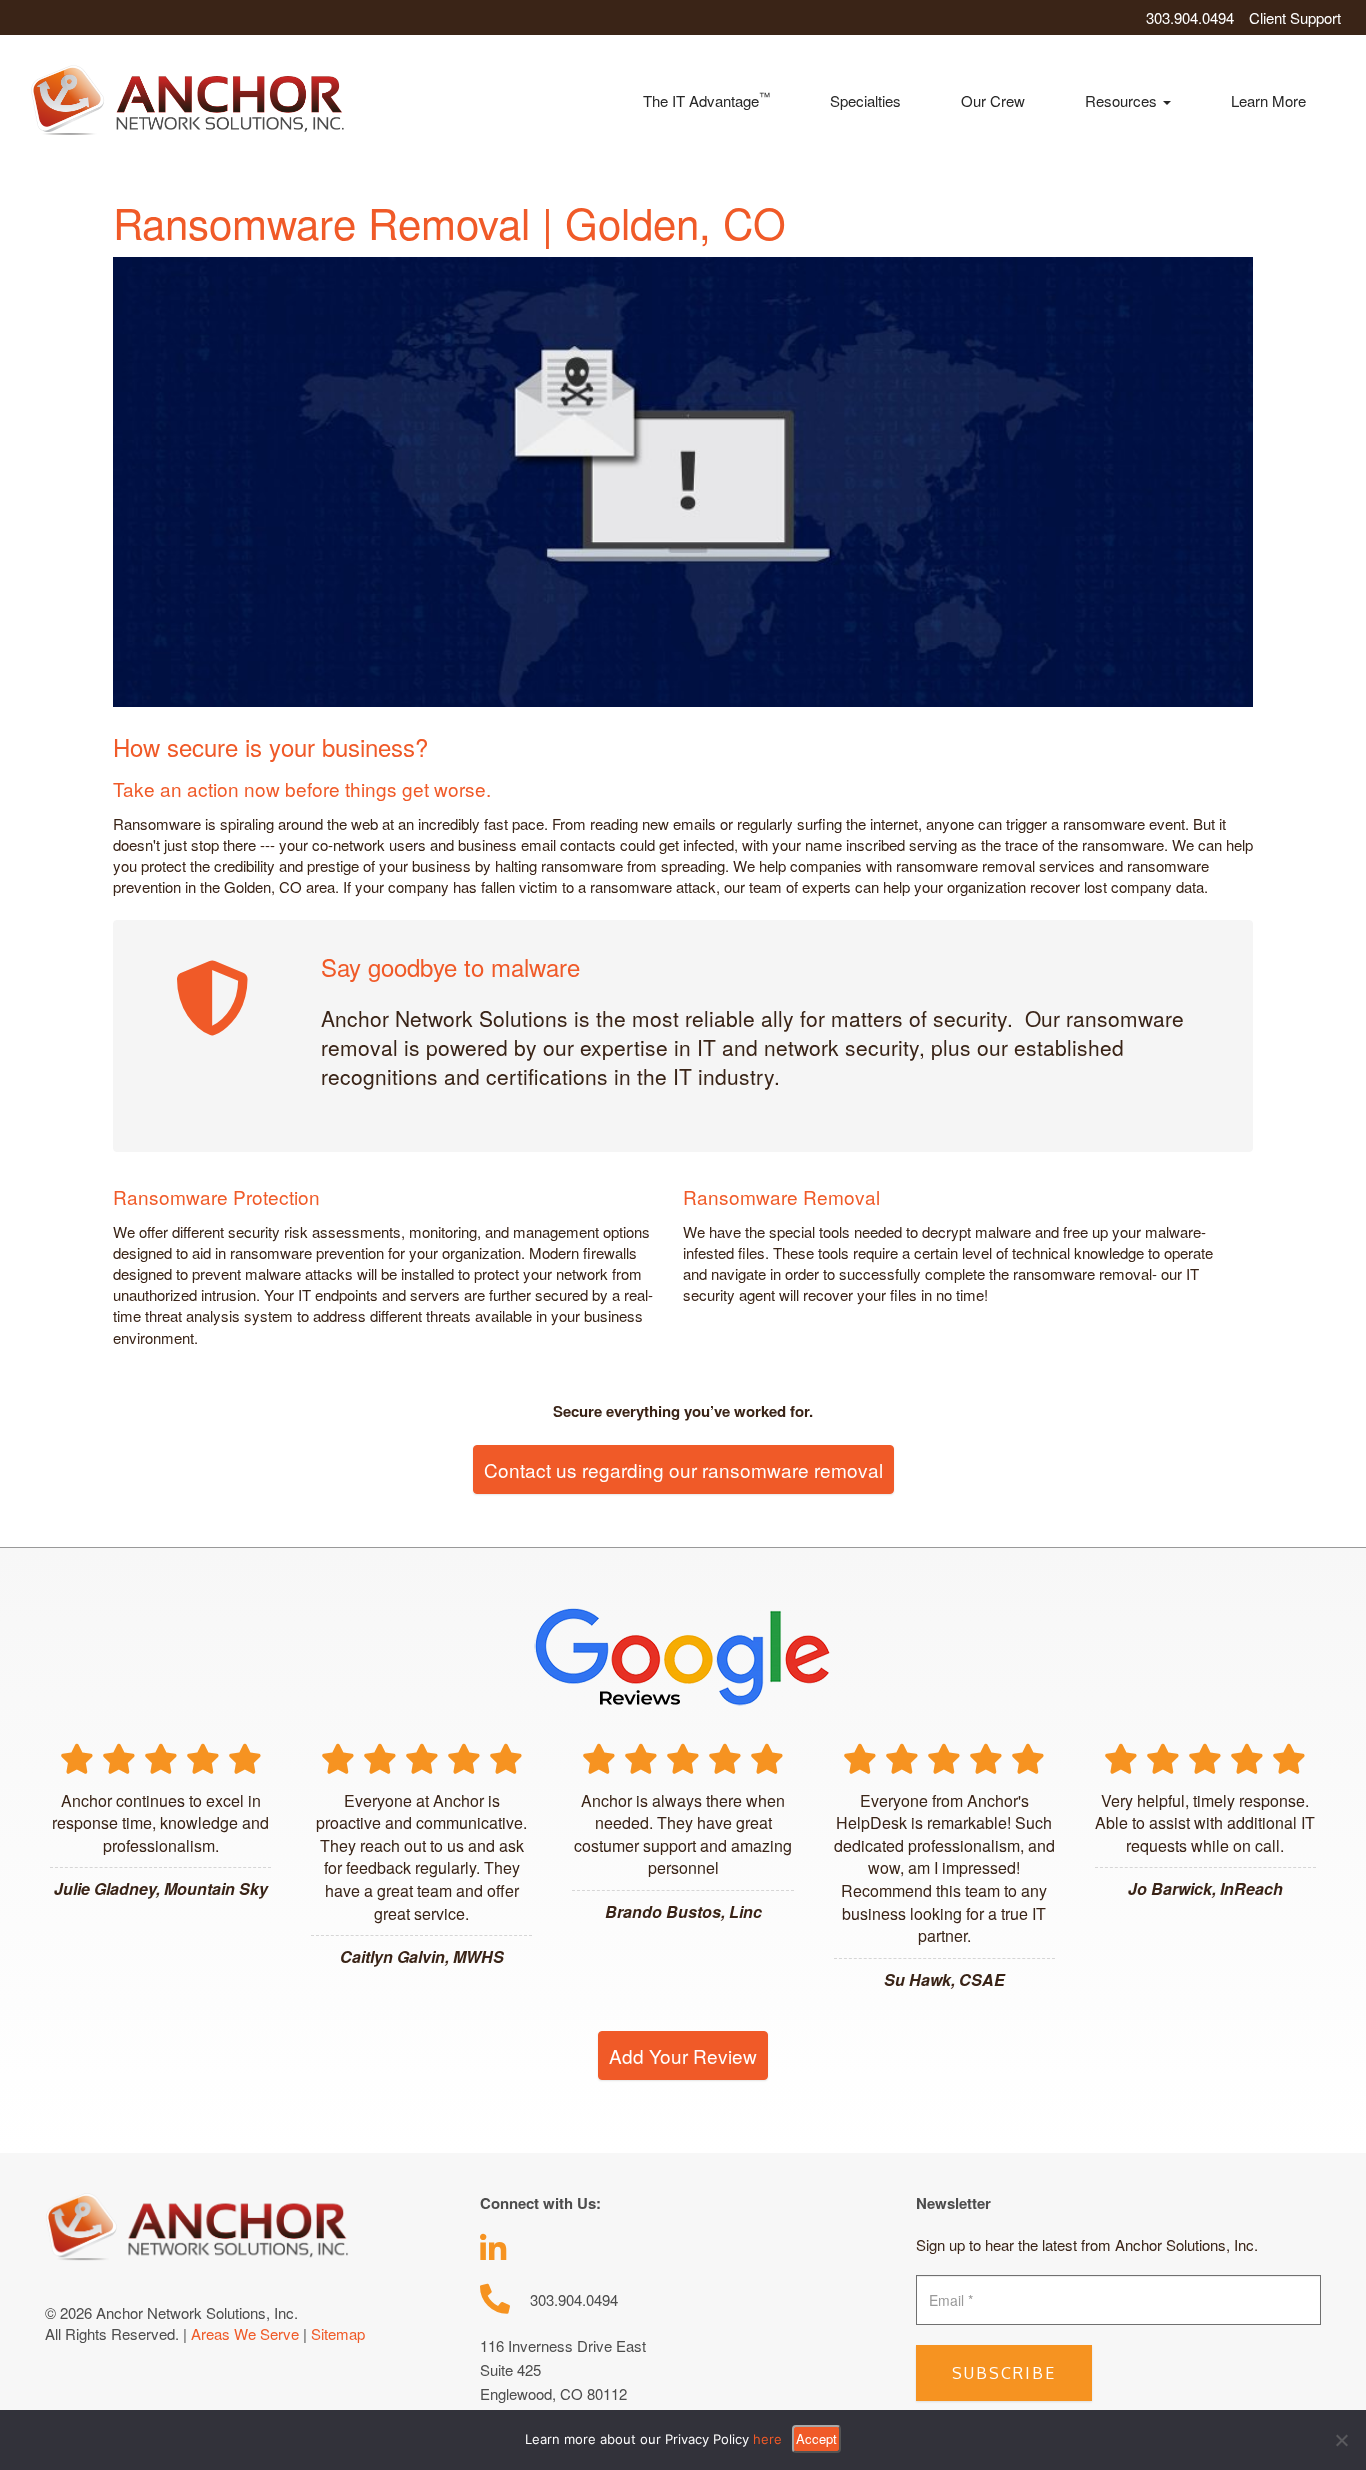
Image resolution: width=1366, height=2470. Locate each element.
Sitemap (338, 2333)
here (767, 2439)
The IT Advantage (706, 99)
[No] (1341, 2440)
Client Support (1295, 17)
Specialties (865, 100)
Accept (816, 2438)
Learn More (1268, 100)
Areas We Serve (245, 2333)
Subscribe (1004, 2373)
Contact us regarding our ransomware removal (683, 1469)
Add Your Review (683, 2055)
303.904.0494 (1190, 17)
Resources (1123, 100)
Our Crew (993, 100)
